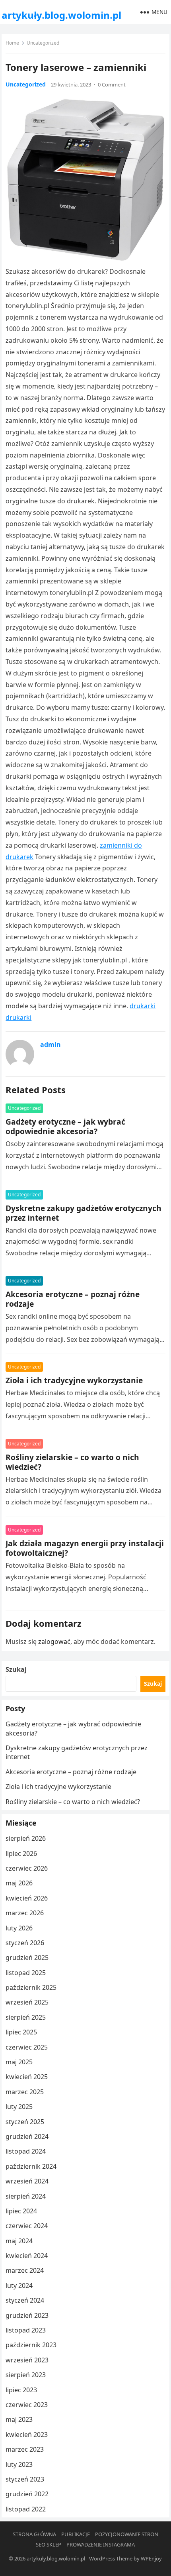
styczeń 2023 (25, 2479)
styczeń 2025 (25, 2122)
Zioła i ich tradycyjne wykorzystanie (74, 1380)
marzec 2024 (25, 2270)
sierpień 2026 (26, 1838)
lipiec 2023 (21, 2390)
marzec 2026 (25, 1913)
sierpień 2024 (26, 2196)
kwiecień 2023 (27, 2435)
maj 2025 (19, 2062)
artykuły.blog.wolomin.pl (61, 15)
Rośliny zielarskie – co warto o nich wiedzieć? (72, 1462)
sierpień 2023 (26, 2375)
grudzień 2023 (27, 2315)
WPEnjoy (151, 2558)
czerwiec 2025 (27, 2047)
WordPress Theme (111, 2558)
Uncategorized (43, 43)
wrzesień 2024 (27, 2181)
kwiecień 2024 (27, 2256)
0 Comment (112, 84)
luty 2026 (19, 1928)
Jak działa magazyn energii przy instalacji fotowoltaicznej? (85, 1548)
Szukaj (16, 1669)
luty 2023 (19, 2464)
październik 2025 (31, 1987)
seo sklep (49, 2545)
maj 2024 (19, 2241)
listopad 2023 (26, 2330)
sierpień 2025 (26, 2017)
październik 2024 (31, 2166)
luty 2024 (19, 2285)
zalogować (54, 1641)
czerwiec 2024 (27, 2226)
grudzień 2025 (27, 1958)
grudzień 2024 (27, 2136)
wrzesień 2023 (27, 2360)
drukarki (143, 1006)
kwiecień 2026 (27, 1898)
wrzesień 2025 (27, 2002)
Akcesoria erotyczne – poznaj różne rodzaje (73, 1299)
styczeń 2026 (25, 1943)
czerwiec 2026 (27, 1868)
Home (12, 43)
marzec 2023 (25, 2449)
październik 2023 (31, 2345)
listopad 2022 (26, 2509)
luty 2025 (19, 2107)
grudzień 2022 (27, 2494)
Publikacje (76, 2534)
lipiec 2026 (21, 1853)
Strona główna (34, 2534)
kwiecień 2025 (27, 2077)
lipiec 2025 (21, 2032)
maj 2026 (19, 1883)
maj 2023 (19, 2419)
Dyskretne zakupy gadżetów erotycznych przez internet (84, 1213)
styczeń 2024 (25, 2300)
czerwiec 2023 (27, 2405)
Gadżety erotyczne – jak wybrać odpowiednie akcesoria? (65, 1126)
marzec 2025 (25, 2092)
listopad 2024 (26, 2151)
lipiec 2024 (21, 2211)
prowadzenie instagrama (101, 2545)
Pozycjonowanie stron (127, 2534)
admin (51, 1045)
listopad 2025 (26, 1973)
